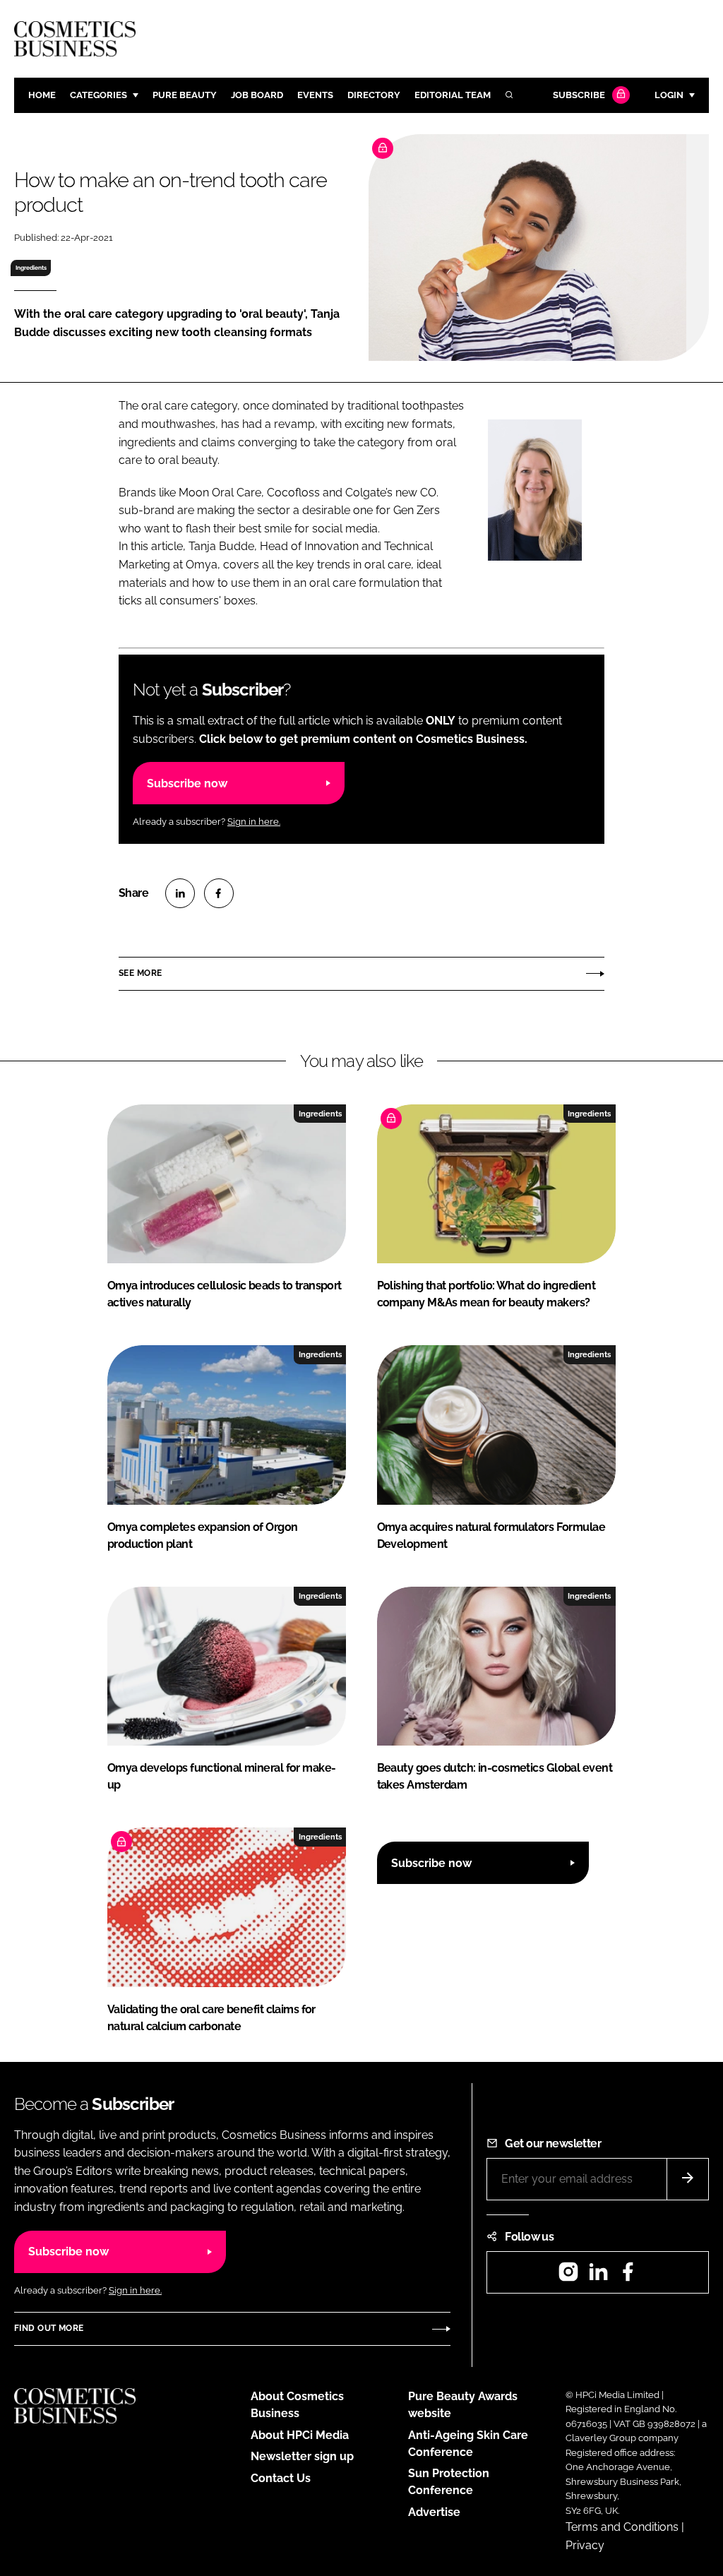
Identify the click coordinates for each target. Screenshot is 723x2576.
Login (669, 95)
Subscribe (579, 95)
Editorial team (453, 95)
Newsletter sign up (302, 2456)
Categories (98, 95)
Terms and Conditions (622, 2527)
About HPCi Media (300, 2435)
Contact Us (281, 2478)
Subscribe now (187, 783)
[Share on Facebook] (219, 893)
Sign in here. (254, 822)
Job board (257, 95)
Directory (374, 95)
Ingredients (31, 268)
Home (42, 95)
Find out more (49, 2328)
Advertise (434, 2512)
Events (315, 95)
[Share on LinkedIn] (180, 893)
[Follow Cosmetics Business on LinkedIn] (598, 2276)
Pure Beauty (185, 95)
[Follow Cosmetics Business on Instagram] (568, 2276)
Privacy (585, 2545)
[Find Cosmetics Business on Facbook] (628, 2276)
